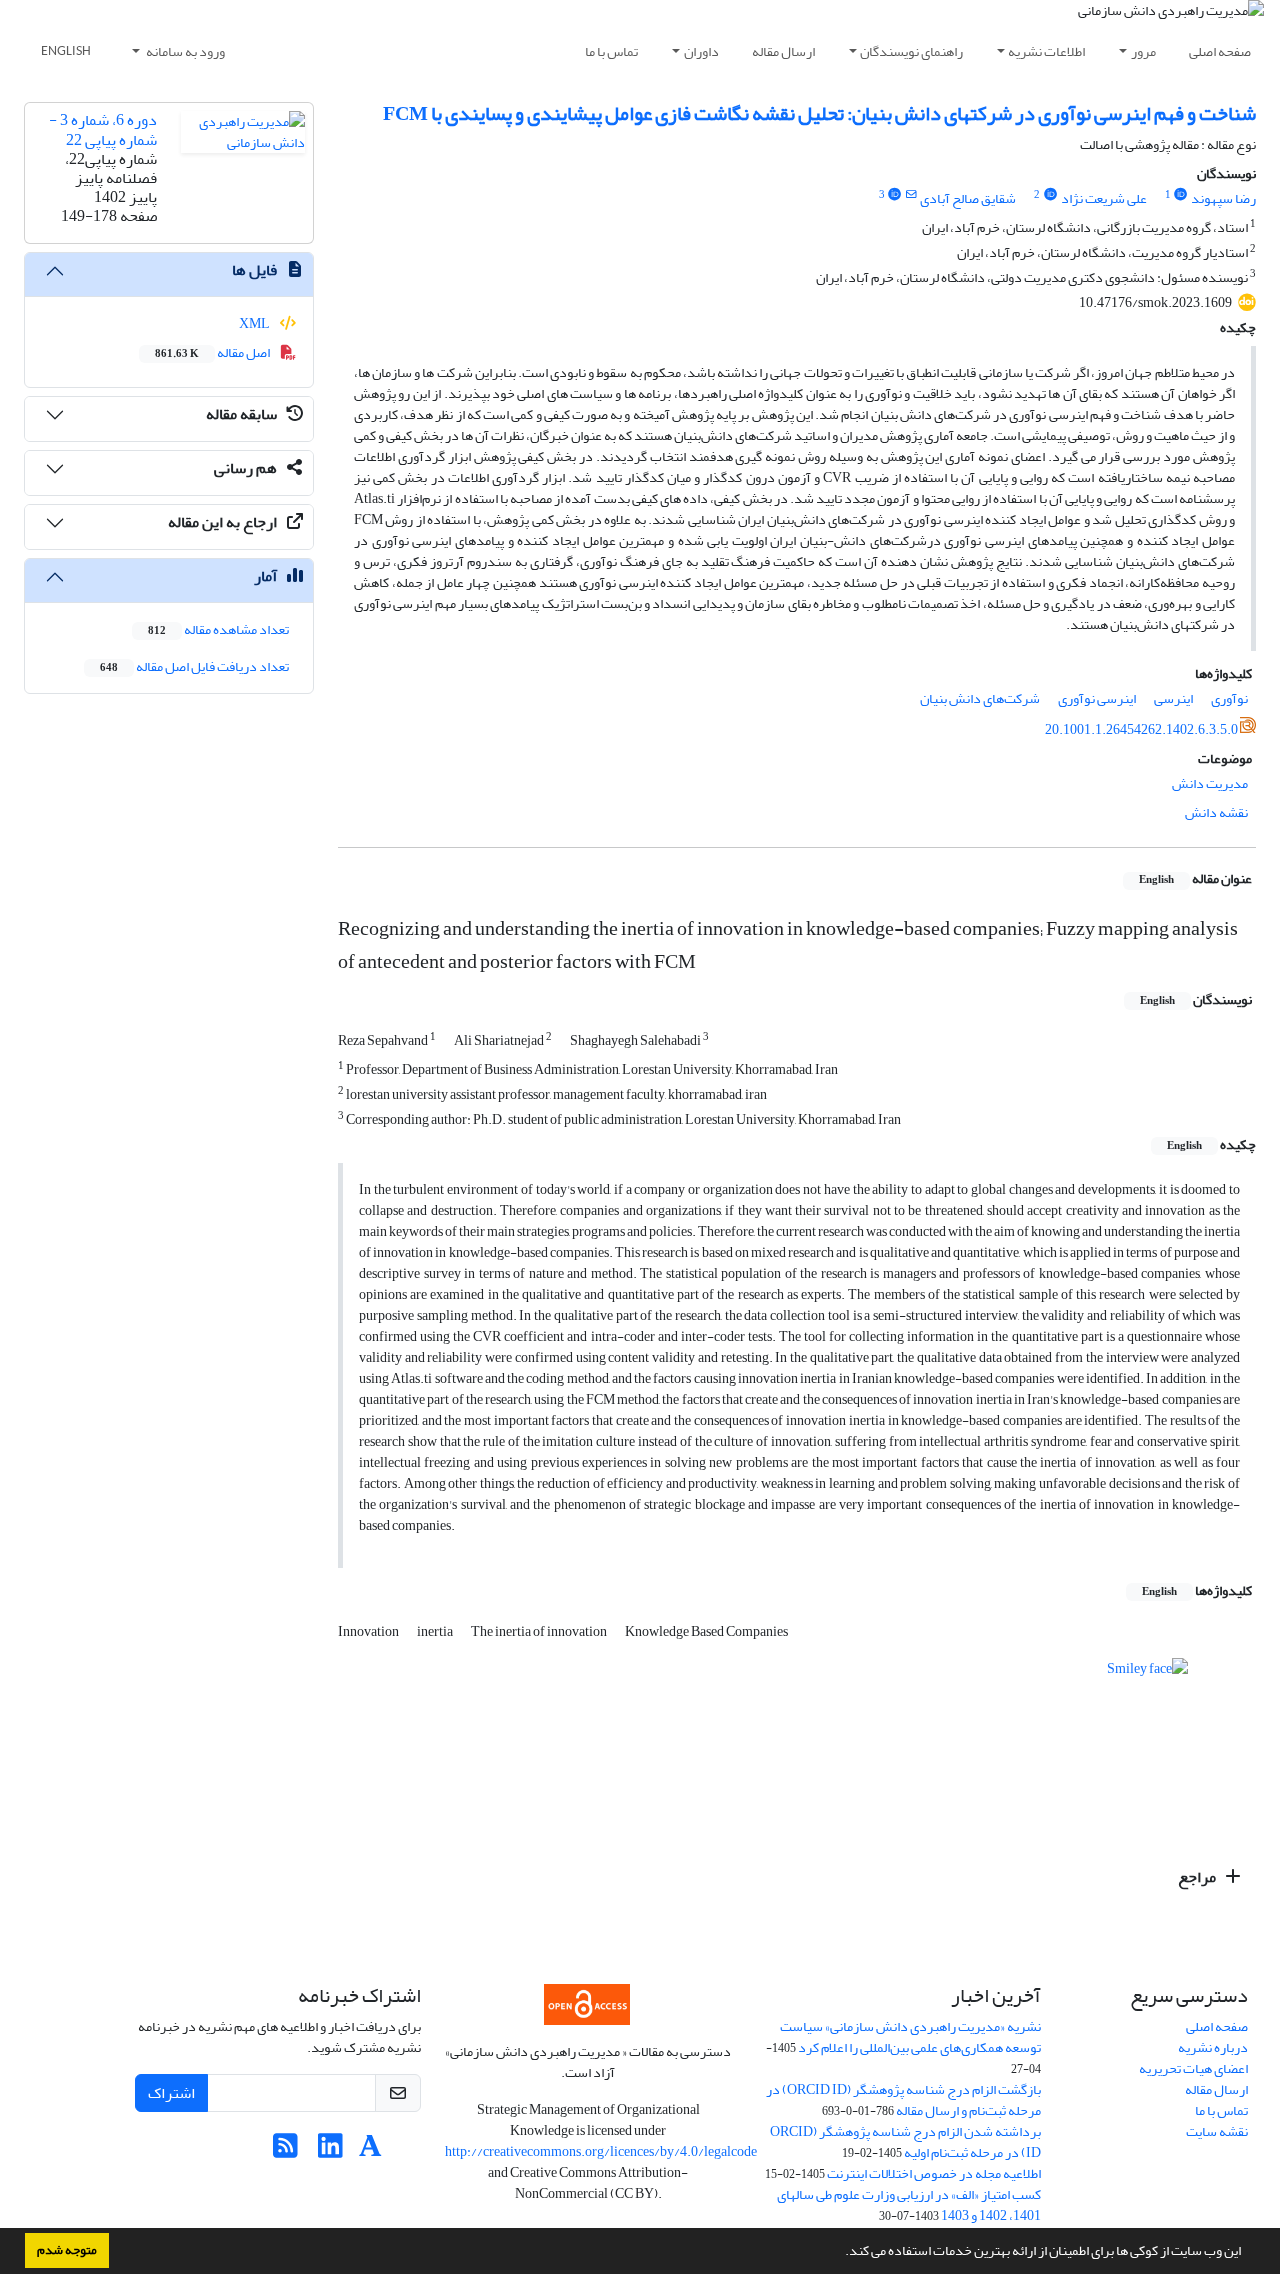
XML (255, 323)
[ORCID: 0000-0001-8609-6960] (1050, 195)
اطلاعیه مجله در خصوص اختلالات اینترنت (934, 2173)
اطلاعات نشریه (1046, 51)
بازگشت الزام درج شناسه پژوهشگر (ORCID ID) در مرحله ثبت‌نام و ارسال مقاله (903, 2100)
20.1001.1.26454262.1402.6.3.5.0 (1141, 729)
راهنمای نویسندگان (911, 51)
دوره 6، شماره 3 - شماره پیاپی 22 (103, 129)
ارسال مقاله (783, 51)
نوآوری (1229, 698)
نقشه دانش (1216, 812)
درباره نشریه (1213, 2047)
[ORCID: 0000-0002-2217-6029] (1181, 195)
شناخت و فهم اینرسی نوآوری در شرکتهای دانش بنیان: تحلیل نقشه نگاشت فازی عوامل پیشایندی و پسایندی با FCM (819, 113)
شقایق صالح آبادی (968, 198)
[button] (840, 2253)
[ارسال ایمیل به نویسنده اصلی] (911, 195)
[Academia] (370, 2151)
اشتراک (171, 2093)
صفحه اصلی (1220, 51)
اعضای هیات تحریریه (1193, 2068)
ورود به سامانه (184, 51)
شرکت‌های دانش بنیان (980, 698)
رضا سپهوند (1223, 198)
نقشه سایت (1217, 2131)
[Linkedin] (330, 2151)
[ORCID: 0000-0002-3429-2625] (895, 195)
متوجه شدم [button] (67, 2250)
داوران (701, 51)
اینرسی (1173, 698)
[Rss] (285, 2151)
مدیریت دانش (1210, 783)
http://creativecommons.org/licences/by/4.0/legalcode (601, 2151)
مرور (1143, 51)
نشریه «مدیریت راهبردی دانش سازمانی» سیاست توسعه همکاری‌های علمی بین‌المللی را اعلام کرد (910, 2037)
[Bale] (405, 2151)
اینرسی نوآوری (1097, 698)
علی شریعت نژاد (1104, 198)
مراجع (1198, 1877)
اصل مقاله (213, 352)
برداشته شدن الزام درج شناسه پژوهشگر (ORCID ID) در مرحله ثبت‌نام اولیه (905, 2142)
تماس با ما (611, 51)
